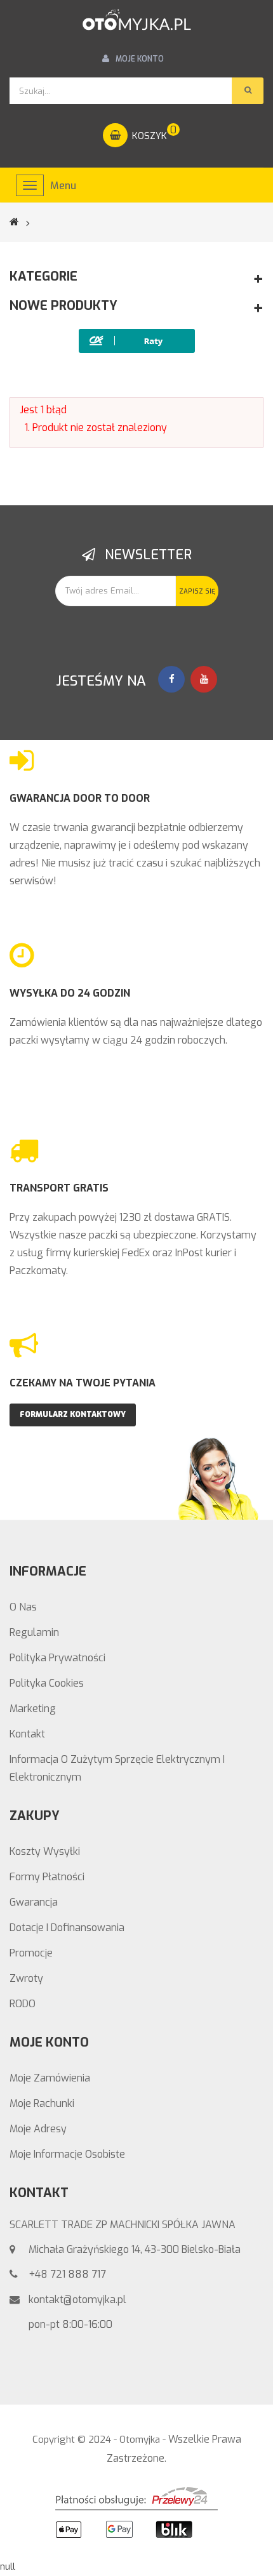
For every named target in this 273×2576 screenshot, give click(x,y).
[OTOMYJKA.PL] (136, 20)
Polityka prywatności (57, 1658)
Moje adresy (38, 2129)
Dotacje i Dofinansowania (67, 1928)
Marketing (33, 1709)
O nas (23, 1607)
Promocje (31, 1953)
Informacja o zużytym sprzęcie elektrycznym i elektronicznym (117, 1768)
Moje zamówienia (50, 2078)
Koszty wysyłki (45, 1851)
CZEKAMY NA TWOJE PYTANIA (83, 1383)
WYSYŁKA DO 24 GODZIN (70, 993)
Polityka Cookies (47, 1683)
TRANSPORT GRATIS (59, 1188)
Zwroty (26, 1978)
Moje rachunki (42, 2103)
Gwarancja (34, 1902)
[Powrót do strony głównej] (22, 222)
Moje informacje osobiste (67, 2154)
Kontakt (27, 1734)
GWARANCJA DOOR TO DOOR (80, 798)
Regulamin (34, 1632)
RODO (23, 2004)
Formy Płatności (47, 1877)
